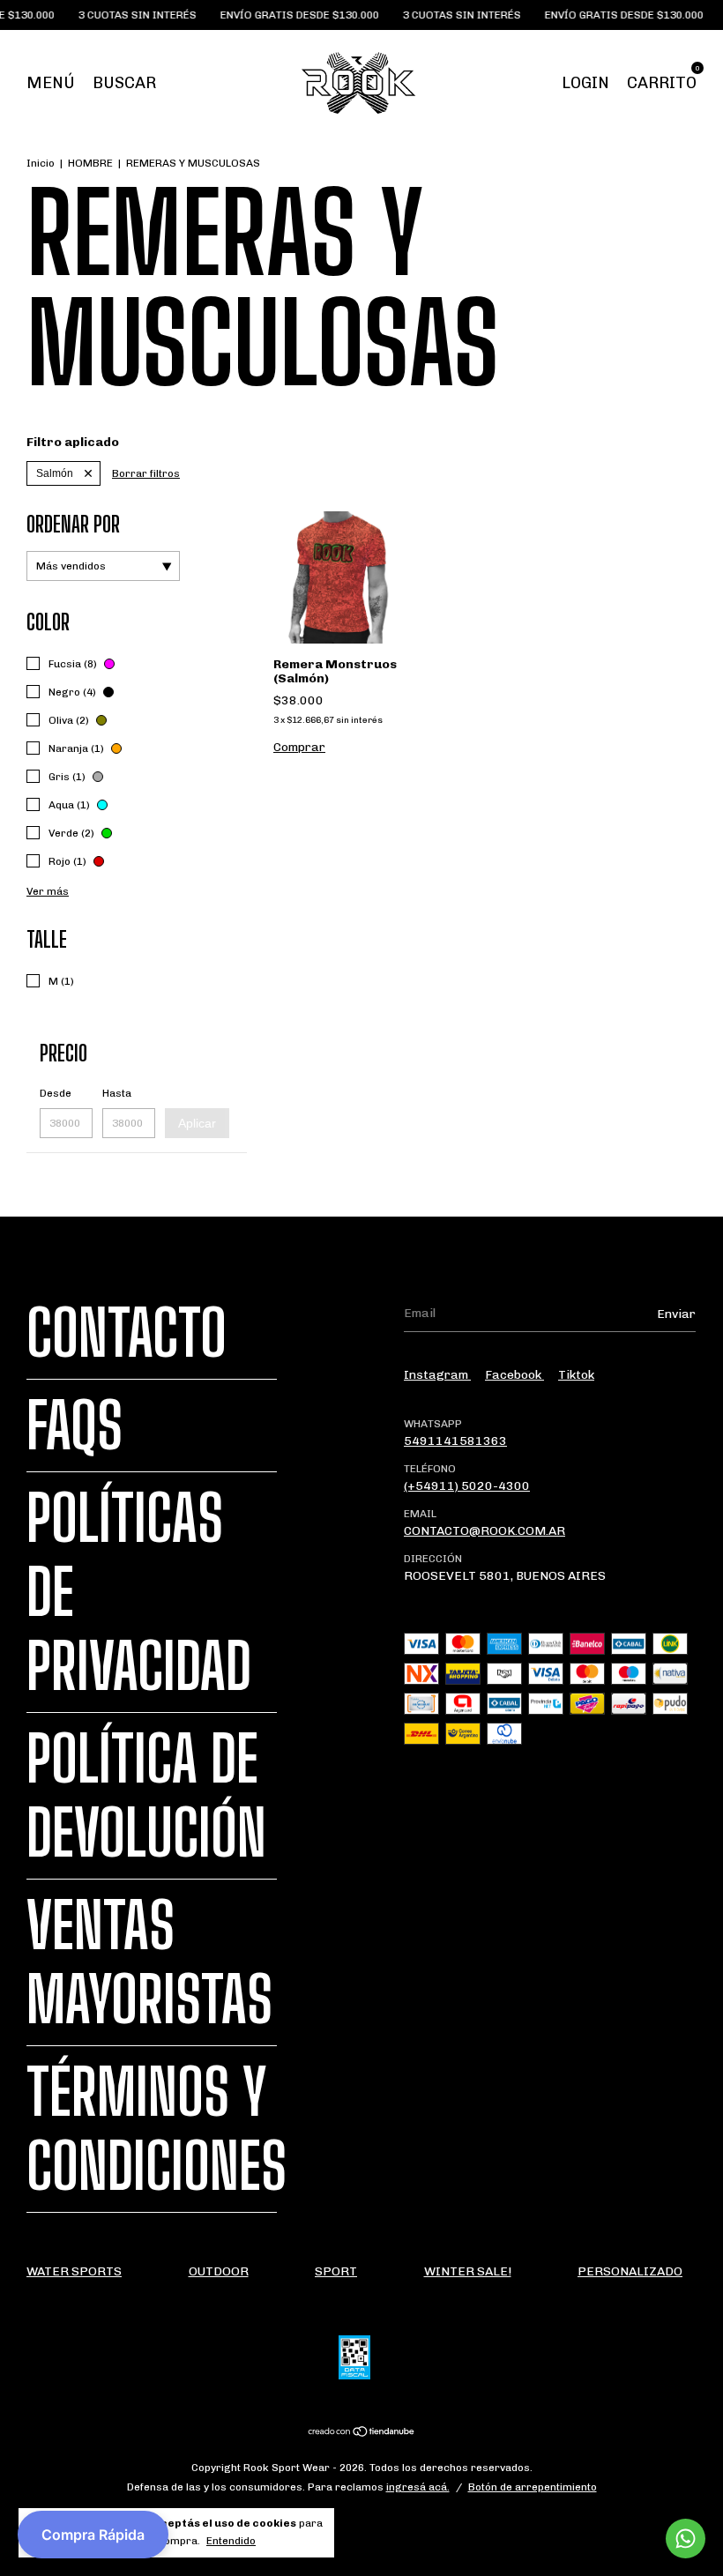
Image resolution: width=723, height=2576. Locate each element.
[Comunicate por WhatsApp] (686, 2539)
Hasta (117, 1093)
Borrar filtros (146, 473)
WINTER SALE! (468, 2271)
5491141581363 (455, 1441)
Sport (336, 2271)
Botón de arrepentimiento (533, 2487)
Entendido (231, 2541)
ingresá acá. (418, 2487)
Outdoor (219, 2271)
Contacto (127, 1333)
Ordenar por (73, 524)
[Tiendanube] (362, 2434)
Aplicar (197, 1123)
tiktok (576, 1375)
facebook (514, 1375)
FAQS (75, 1426)
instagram (437, 1375)
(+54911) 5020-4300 (467, 1486)
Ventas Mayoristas (149, 1962)
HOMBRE (90, 163)
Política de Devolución (146, 1796)
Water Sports (74, 2271)
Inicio (41, 163)
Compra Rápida (93, 2535)
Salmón (55, 473)
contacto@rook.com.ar (484, 1531)
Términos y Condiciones (157, 2129)
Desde (56, 1093)
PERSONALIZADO (630, 2271)
